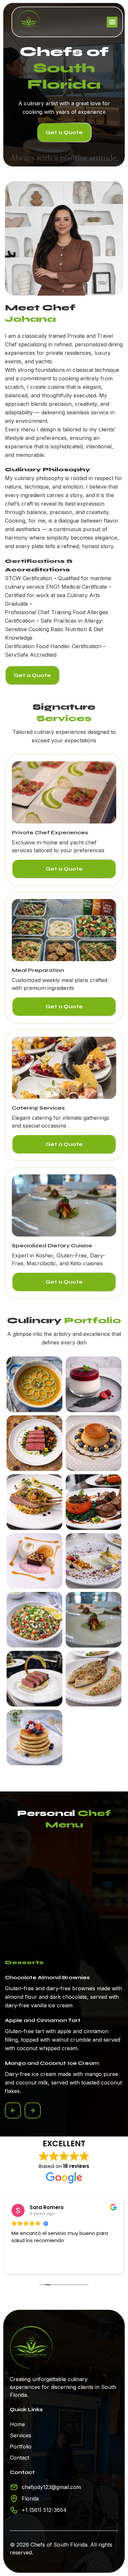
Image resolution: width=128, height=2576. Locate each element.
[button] (112, 22)
